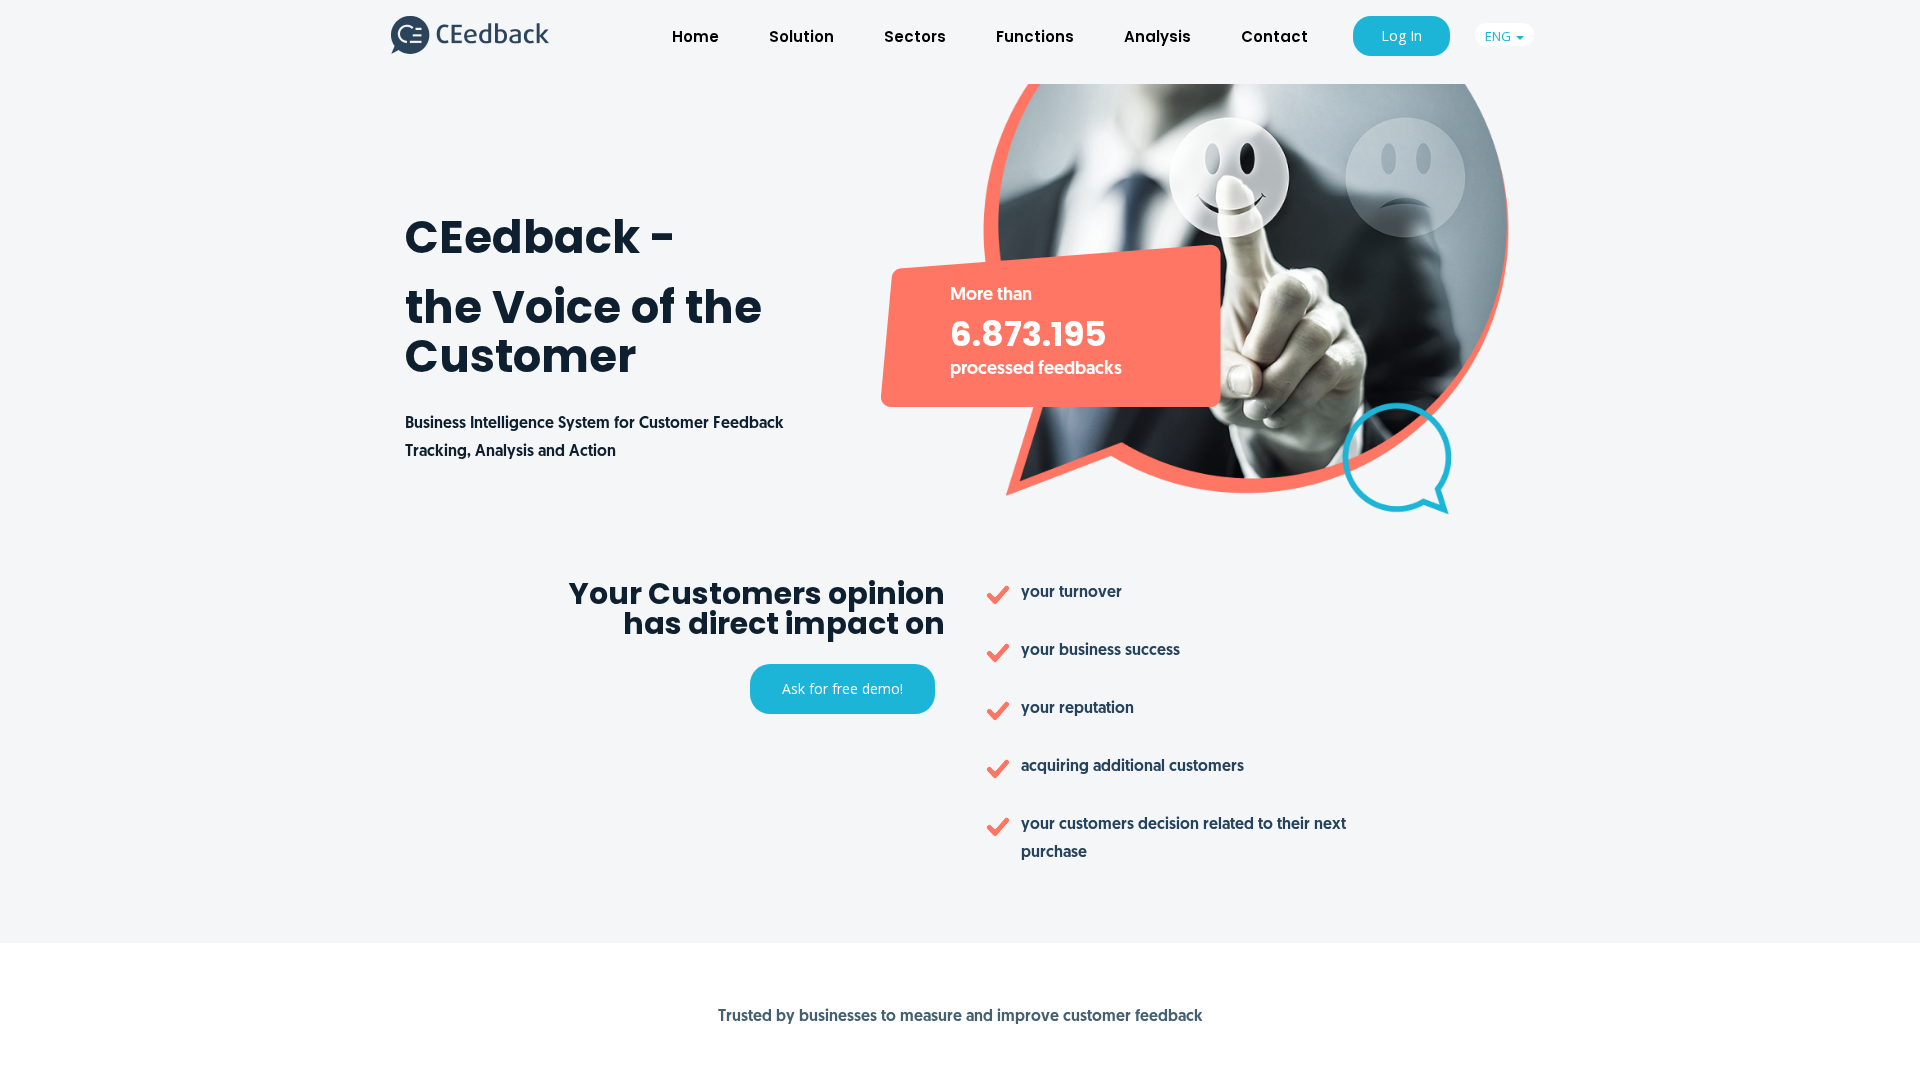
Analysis (1157, 36)
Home (695, 36)
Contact (1274, 36)
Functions (1035, 36)
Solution (801, 36)
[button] (1504, 34)
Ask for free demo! (842, 688)
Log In (1401, 35)
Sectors (915, 36)
